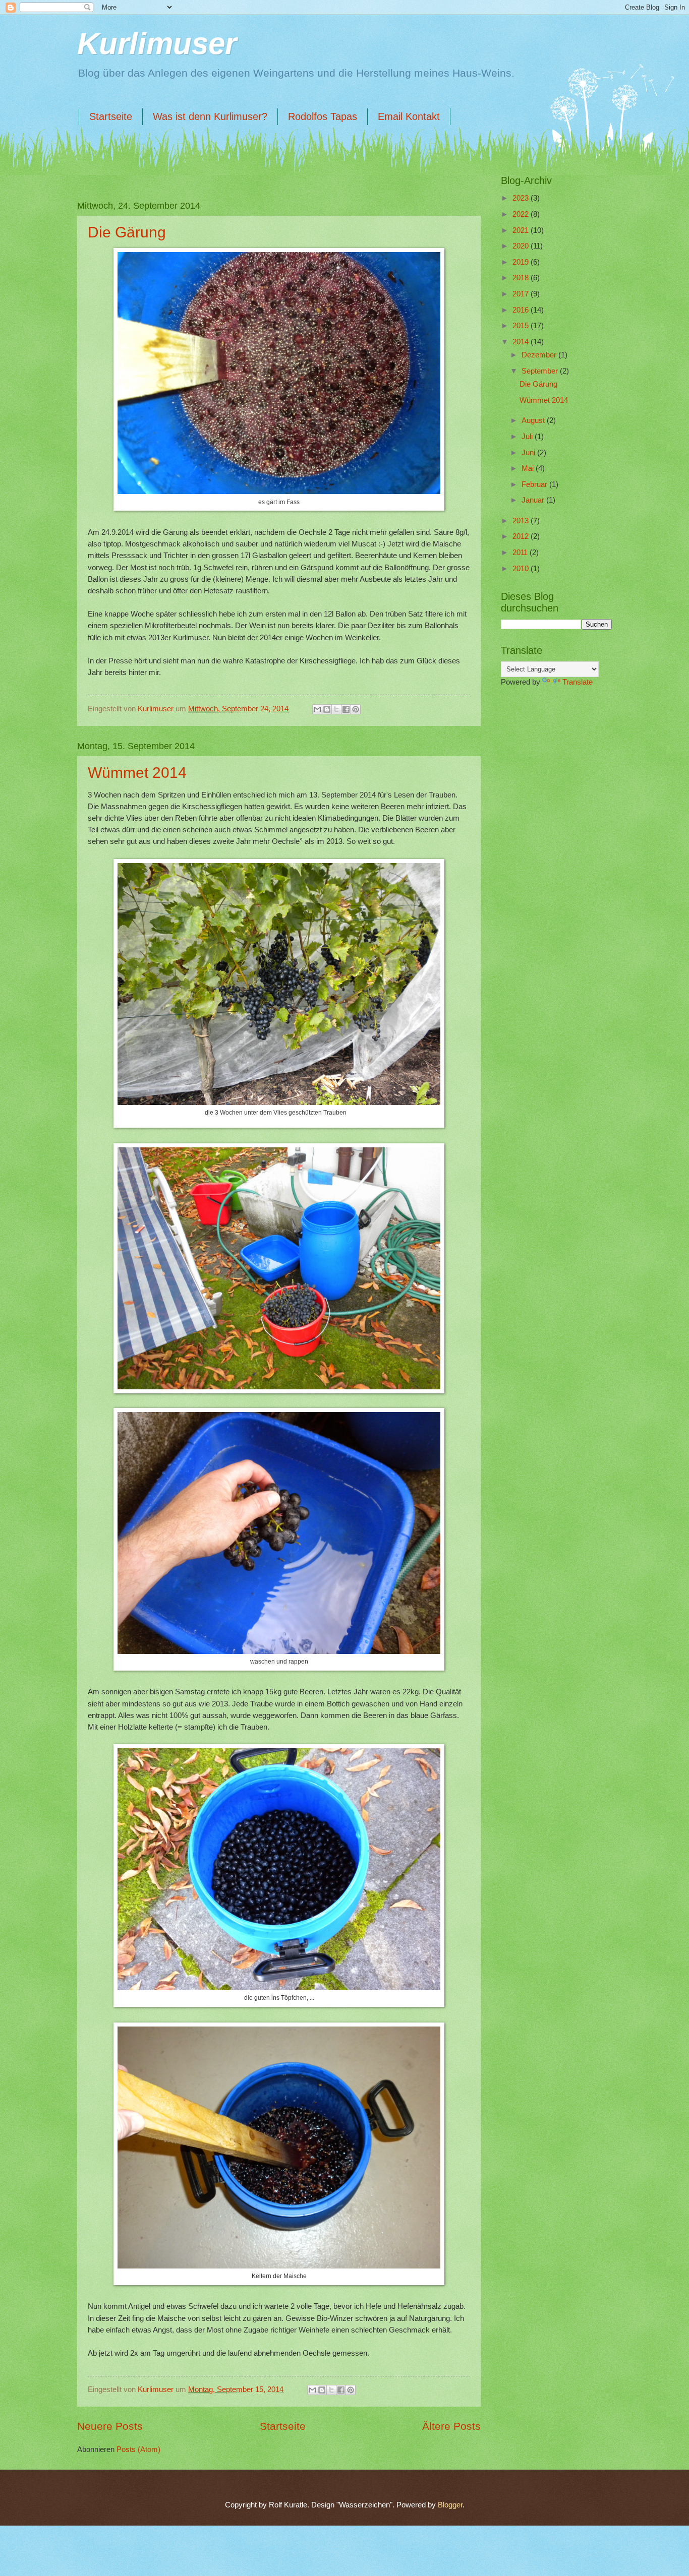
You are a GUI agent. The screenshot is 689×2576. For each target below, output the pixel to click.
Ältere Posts (451, 2426)
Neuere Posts (110, 2426)
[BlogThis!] (327, 709)
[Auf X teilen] (336, 709)
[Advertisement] (551, 753)
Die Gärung (127, 232)
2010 (522, 569)
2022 (522, 214)
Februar (535, 484)
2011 (521, 553)
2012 (522, 536)
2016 (522, 310)
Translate (578, 682)
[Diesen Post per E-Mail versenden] (317, 709)
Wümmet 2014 (137, 773)
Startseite (111, 116)
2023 (522, 198)
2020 (522, 246)
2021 (522, 230)
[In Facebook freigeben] (346, 709)
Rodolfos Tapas (323, 116)
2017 (522, 294)
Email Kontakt (409, 116)
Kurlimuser (157, 44)
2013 (522, 521)
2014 (522, 342)
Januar (534, 500)
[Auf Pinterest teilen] (356, 709)
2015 (522, 326)
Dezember (540, 355)
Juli (528, 437)
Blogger (450, 2505)
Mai (529, 468)
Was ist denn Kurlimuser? (210, 116)
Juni (529, 453)
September (541, 371)
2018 (522, 278)
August (534, 420)
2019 (522, 262)
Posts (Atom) (138, 2449)
